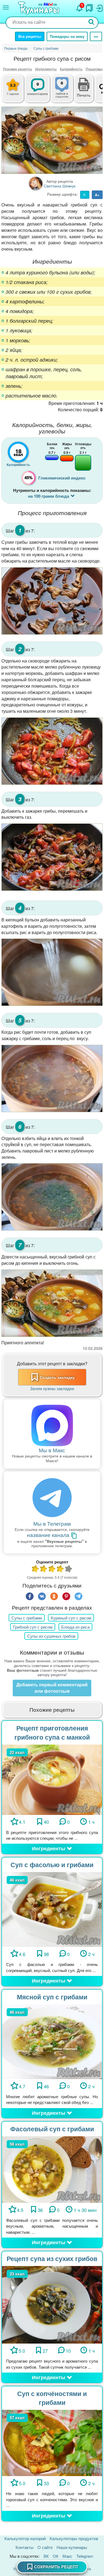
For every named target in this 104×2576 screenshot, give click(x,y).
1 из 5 (35, 1569)
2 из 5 (44, 1569)
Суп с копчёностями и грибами (52, 2398)
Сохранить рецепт (56, 2567)
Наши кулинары (72, 2547)
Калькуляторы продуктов (74, 2538)
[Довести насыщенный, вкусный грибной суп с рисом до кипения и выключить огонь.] (52, 1303)
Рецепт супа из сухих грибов (52, 2258)
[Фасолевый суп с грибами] (52, 2169)
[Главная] (39, 9)
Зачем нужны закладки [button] (52, 1388)
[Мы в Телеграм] (52, 1498)
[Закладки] (89, 7)
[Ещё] (96, 36)
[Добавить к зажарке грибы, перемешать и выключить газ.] (52, 857)
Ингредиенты (46, 69)
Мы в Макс (52, 1450)
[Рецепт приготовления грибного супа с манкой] (52, 1779)
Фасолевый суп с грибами (52, 2129)
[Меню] (6, 7)
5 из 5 (69, 1569)
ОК (56, 2556)
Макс (67, 2556)
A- (85, 195)
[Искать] (92, 22)
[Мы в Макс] (52, 1425)
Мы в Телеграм (52, 1523)
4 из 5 (60, 1569)
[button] (84, 94)
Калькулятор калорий (25, 2538)
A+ (97, 195)
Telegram (85, 2556)
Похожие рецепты (17, 69)
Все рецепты (30, 36)
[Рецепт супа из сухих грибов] (52, 2304)
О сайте (45, 2547)
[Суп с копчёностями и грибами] (52, 2442)
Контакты (25, 2547)
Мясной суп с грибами (52, 1997)
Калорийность (71, 69)
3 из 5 (52, 1569)
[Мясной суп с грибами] (52, 2041)
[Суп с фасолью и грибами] (52, 1909)
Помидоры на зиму (67, 36)
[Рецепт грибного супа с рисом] (52, 140)
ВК (46, 2556)
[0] (67, 92)
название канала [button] (49, 1535)
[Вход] (99, 7)
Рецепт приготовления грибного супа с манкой (52, 1732)
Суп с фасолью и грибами (52, 1865)
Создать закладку (57, 1377)
